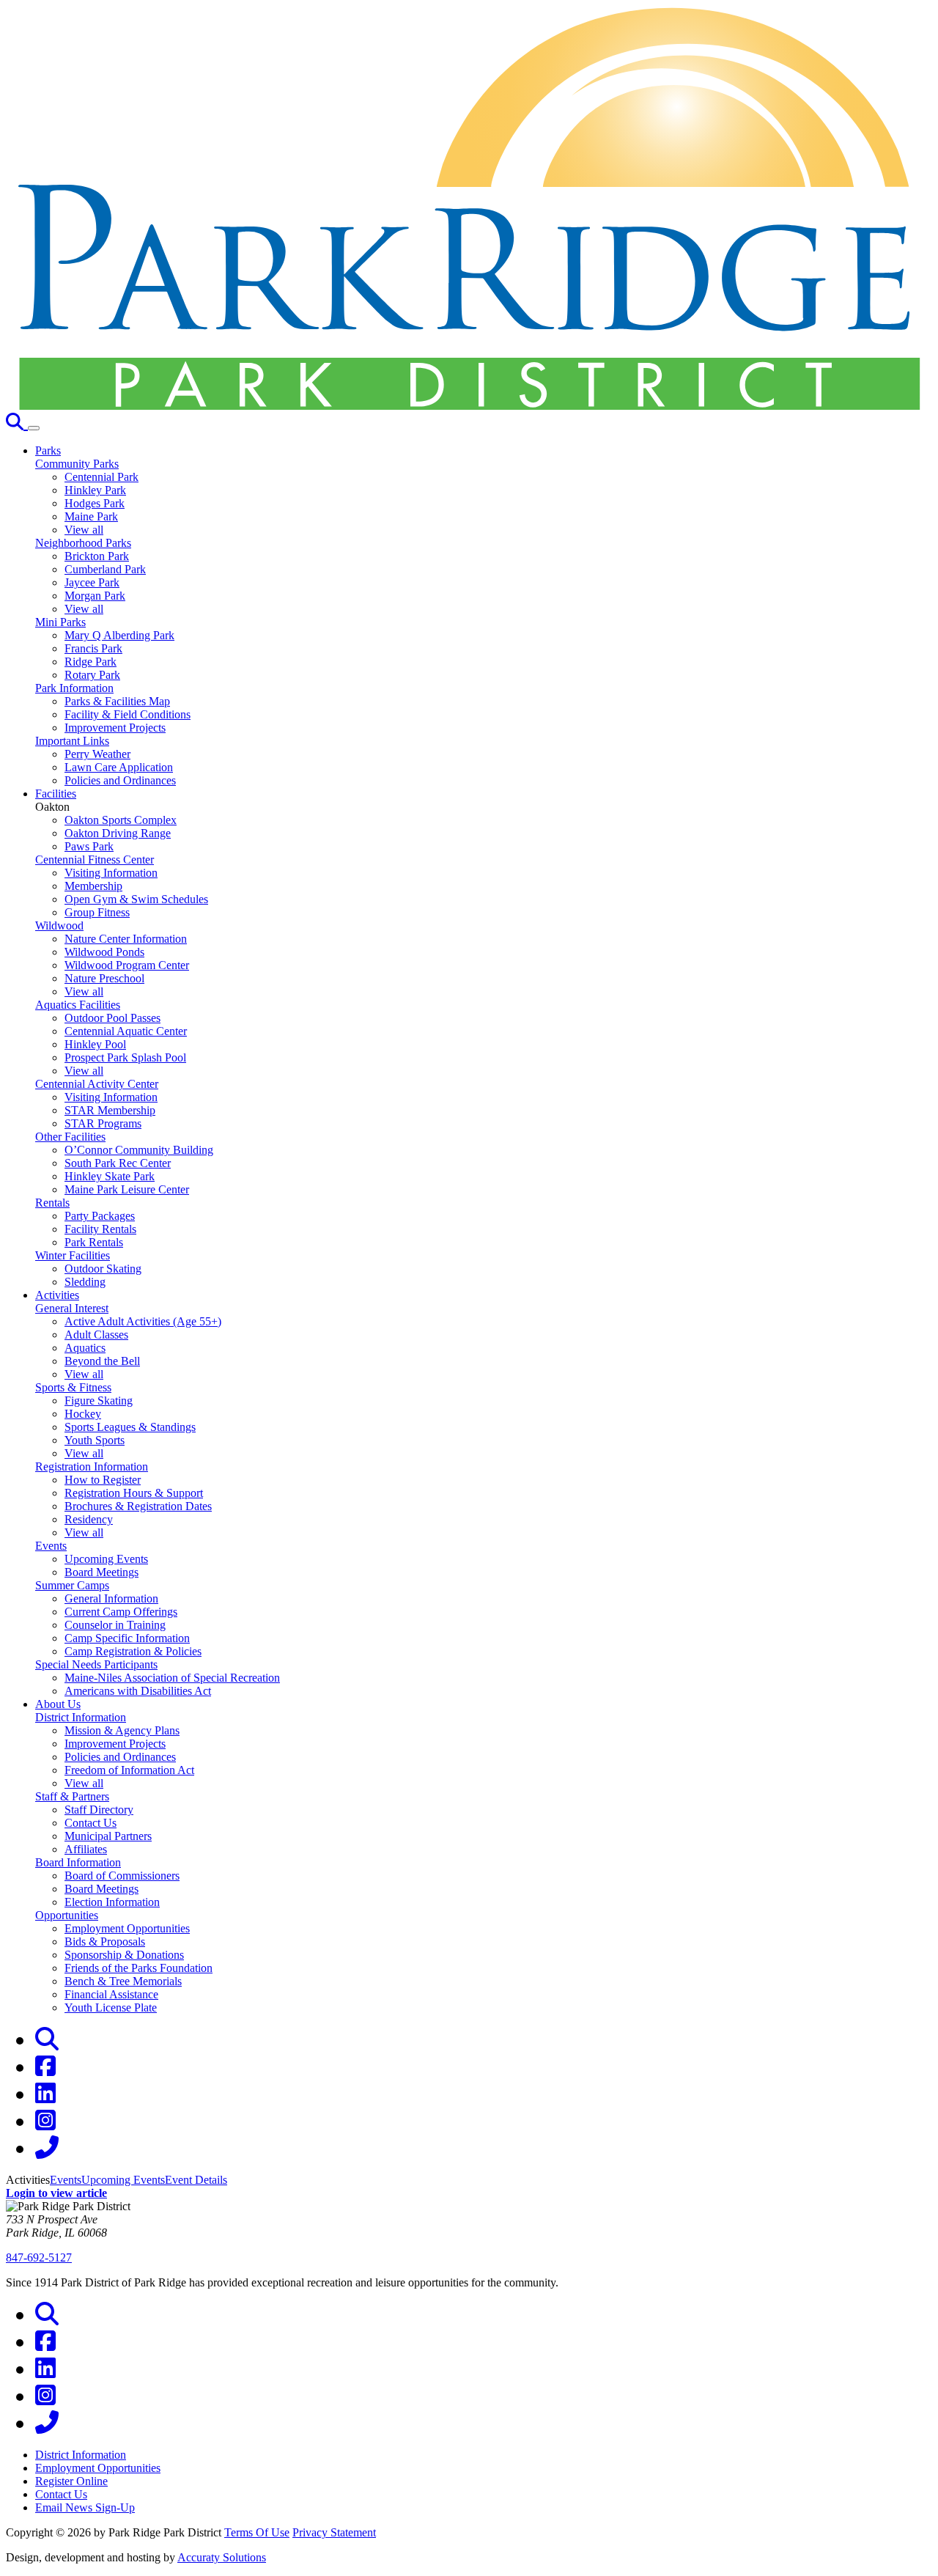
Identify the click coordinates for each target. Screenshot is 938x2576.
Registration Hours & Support (134, 1493)
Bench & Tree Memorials (123, 1981)
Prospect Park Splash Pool (125, 1057)
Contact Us (91, 1823)
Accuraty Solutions (222, 2557)
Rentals (52, 1203)
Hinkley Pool (95, 1044)
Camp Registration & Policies (133, 1651)
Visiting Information (111, 873)
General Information (111, 1598)
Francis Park (93, 648)
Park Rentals (94, 1242)
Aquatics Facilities (78, 1005)
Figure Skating (99, 1401)
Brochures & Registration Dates (138, 1506)
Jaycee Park (92, 582)
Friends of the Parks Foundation (139, 1968)
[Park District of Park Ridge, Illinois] (469, 406)
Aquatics (85, 1348)
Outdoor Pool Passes (112, 1018)
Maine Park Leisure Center (127, 1189)
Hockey (83, 1414)
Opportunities (67, 1915)
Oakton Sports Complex (121, 820)
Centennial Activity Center (97, 1084)
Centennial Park (101, 477)
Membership (93, 886)
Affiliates (86, 1849)
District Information (81, 1717)
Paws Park (89, 846)
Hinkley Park (95, 490)
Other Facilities (70, 1137)
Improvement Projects (115, 728)
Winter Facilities (73, 1255)
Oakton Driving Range (118, 833)
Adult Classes (96, 1335)
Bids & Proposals (105, 1942)
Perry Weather (97, 754)
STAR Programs (103, 1123)
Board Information (78, 1862)
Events (51, 1546)
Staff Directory (99, 1810)
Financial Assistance (111, 1994)
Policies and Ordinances (120, 780)
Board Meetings (101, 1572)
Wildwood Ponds (104, 952)
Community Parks (77, 464)
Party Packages (100, 1216)
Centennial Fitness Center (95, 860)
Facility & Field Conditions (128, 714)
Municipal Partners (108, 1836)
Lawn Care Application (119, 767)
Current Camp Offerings (121, 1612)
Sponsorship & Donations (124, 1955)
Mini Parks (60, 622)
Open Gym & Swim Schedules (136, 899)
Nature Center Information (126, 939)
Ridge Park (91, 662)
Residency (89, 1519)
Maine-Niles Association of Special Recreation (172, 1678)
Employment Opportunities (127, 1928)
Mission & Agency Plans (122, 1730)
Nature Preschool (104, 978)
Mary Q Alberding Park (119, 635)
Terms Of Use (257, 2532)
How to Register (103, 1480)
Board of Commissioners (122, 1876)
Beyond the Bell (102, 1361)
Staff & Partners (72, 1796)
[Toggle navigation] (34, 428)
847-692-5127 (39, 2257)
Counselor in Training (115, 1625)
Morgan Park (95, 596)
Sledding (85, 1282)
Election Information (112, 1902)
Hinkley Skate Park (110, 1176)
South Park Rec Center (118, 1163)
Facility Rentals (100, 1229)
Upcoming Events (106, 1559)
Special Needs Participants (96, 1664)
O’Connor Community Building (139, 1150)
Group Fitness (97, 912)
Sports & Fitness (73, 1387)
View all (84, 530)
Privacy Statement (334, 2532)
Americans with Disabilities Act (138, 1691)
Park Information (74, 688)
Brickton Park (97, 556)
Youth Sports (95, 1440)
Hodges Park (95, 503)
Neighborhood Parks (83, 543)
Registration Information (92, 1467)
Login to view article (56, 2193)
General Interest (72, 1308)
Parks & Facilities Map (117, 701)
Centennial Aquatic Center (126, 1031)
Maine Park (91, 516)
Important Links (72, 741)
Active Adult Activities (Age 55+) (143, 1321)
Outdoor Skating (103, 1269)
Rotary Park (92, 675)
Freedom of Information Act (129, 1770)
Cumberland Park (105, 569)
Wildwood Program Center (127, 965)
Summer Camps (72, 1585)
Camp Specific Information (127, 1638)
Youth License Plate (111, 2008)
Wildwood (59, 925)
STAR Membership (110, 1110)
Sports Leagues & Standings (130, 1427)
